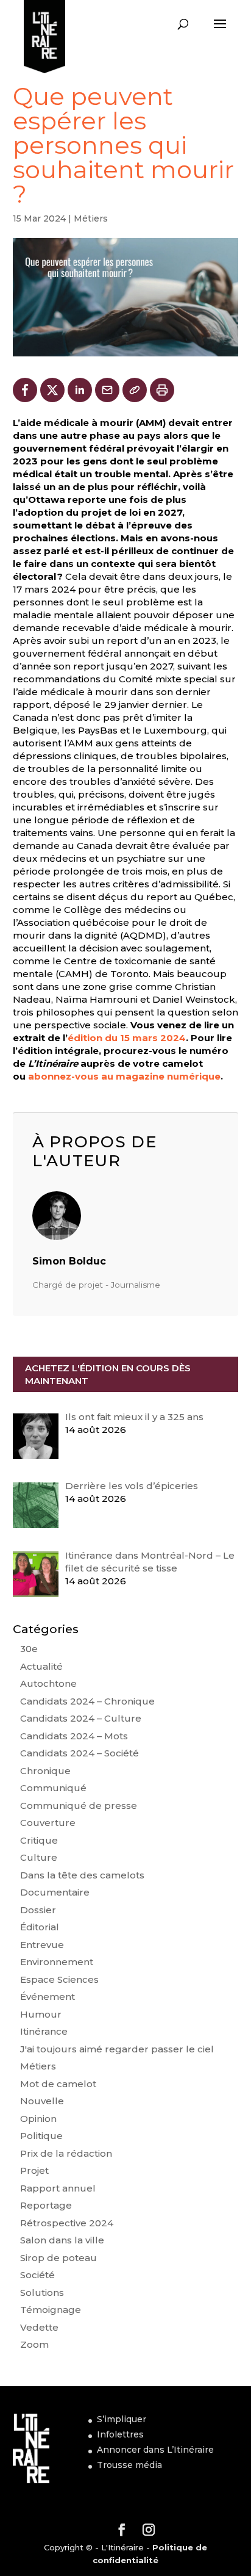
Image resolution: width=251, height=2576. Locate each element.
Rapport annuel (58, 2188)
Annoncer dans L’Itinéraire (155, 2450)
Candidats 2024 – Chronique (87, 1701)
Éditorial (40, 1927)
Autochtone (48, 1683)
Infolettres (120, 2434)
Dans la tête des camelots (82, 1875)
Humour (41, 2014)
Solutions (42, 2293)
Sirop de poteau (58, 2258)
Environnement (57, 1962)
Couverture (48, 1823)
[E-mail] (107, 390)
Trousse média (129, 2465)
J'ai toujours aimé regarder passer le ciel (117, 2049)
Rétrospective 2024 (67, 2223)
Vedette (39, 2327)
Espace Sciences (59, 1979)
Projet (34, 2170)
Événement (48, 1997)
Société (37, 2275)
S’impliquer (122, 2419)
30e (29, 1649)
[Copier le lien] (135, 390)
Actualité (41, 1666)
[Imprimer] (162, 390)
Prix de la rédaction (66, 2153)
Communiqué (53, 1788)
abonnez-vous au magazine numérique (124, 1076)
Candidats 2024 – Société (80, 1753)
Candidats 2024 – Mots (74, 1736)
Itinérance (44, 2031)
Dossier (38, 1910)
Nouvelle (42, 2101)
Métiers (91, 218)
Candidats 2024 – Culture (81, 1718)
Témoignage (51, 2310)
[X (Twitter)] (52, 390)
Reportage (46, 2205)
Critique (39, 1840)
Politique (41, 2136)
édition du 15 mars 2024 (127, 1038)
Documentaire (55, 1892)
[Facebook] (25, 390)
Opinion (38, 2119)
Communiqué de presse (79, 1806)
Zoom (34, 2344)
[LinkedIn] (80, 390)
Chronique (45, 1771)
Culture (39, 1857)
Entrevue (42, 1945)
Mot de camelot (58, 2084)
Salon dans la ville (62, 2240)
